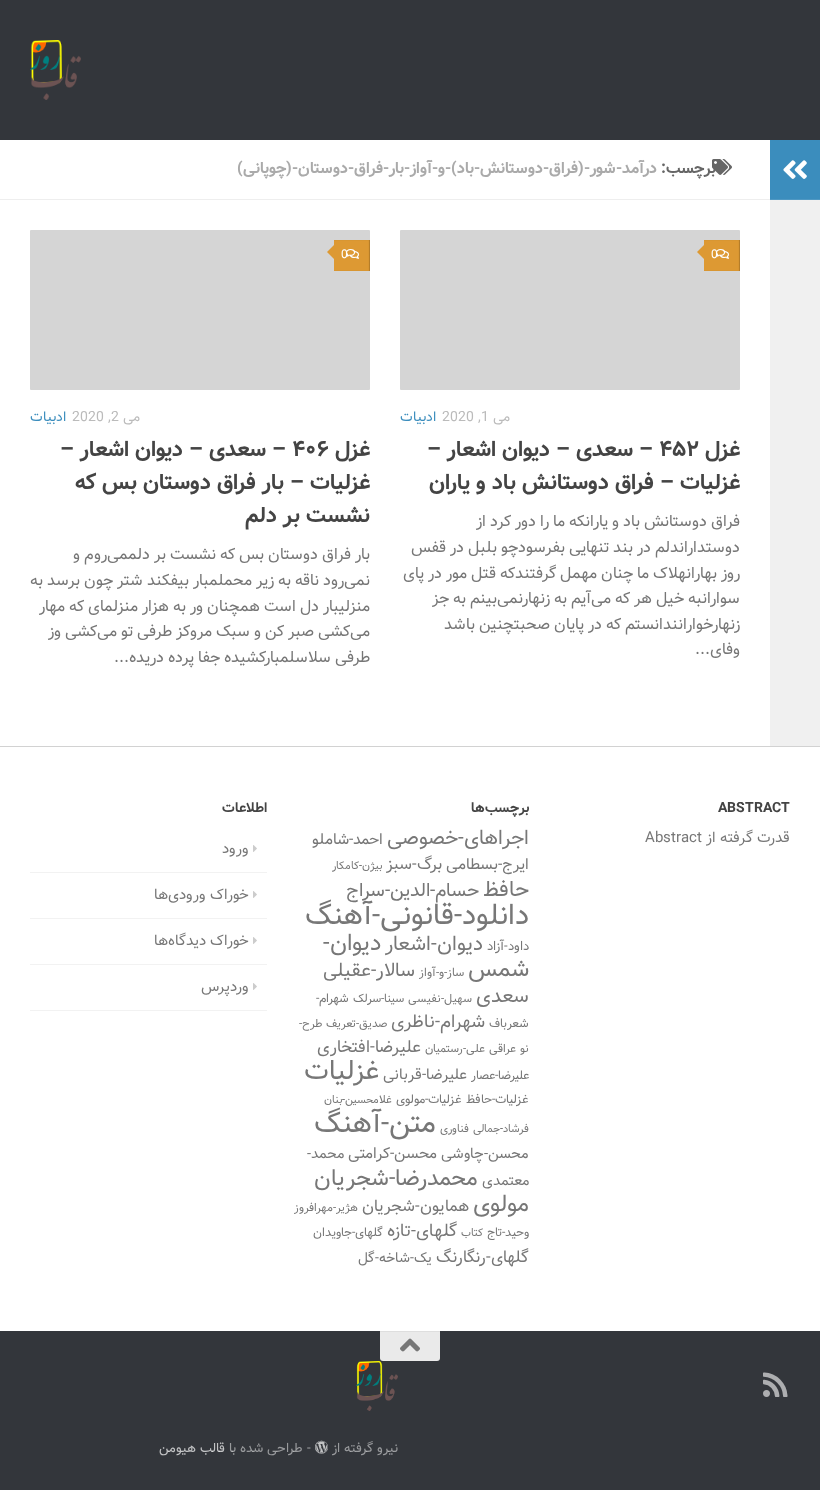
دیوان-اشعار (434, 945)
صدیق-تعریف (356, 1024)
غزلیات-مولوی (429, 1100)
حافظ (506, 891)
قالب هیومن (192, 1448)
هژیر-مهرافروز (326, 1208)
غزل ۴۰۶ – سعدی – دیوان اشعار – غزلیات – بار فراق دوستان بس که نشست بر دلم (215, 483)
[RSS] (776, 1385)
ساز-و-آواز (441, 973)
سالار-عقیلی (369, 971)
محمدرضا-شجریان (396, 1179)
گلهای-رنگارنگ (482, 1258)
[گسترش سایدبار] (795, 170)
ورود (235, 849)
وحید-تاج (508, 1233)
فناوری (454, 1129)
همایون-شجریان (415, 1207)
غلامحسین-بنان (358, 1100)
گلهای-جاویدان (348, 1233)
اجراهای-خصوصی (458, 839)
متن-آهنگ (375, 1125)
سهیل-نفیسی (440, 999)
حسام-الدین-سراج (412, 891)
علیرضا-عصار (500, 1076)
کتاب (472, 1233)
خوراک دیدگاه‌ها (201, 941)
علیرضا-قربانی (425, 1075)
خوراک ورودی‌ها (201, 895)
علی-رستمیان (455, 1049)
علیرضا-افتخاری (369, 1047)
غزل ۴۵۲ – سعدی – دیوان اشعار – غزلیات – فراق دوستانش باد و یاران (583, 467)
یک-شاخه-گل (395, 1259)
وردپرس (225, 987)
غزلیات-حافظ (497, 1100)
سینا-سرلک (378, 999)
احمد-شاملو (347, 840)
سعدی (502, 997)
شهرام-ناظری (438, 1022)
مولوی (501, 1205)
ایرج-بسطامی (487, 865)
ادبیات (48, 418)
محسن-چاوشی (485, 1154)
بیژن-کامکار (357, 866)
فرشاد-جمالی (501, 1129)
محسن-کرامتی (392, 1154)
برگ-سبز (414, 865)
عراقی (502, 1049)
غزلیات (341, 1072)
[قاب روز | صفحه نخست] (55, 70)
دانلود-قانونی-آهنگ (417, 917)
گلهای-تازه (422, 1232)
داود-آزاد (508, 946)
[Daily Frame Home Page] (740, 1385)
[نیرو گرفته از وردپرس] (321, 1447)
